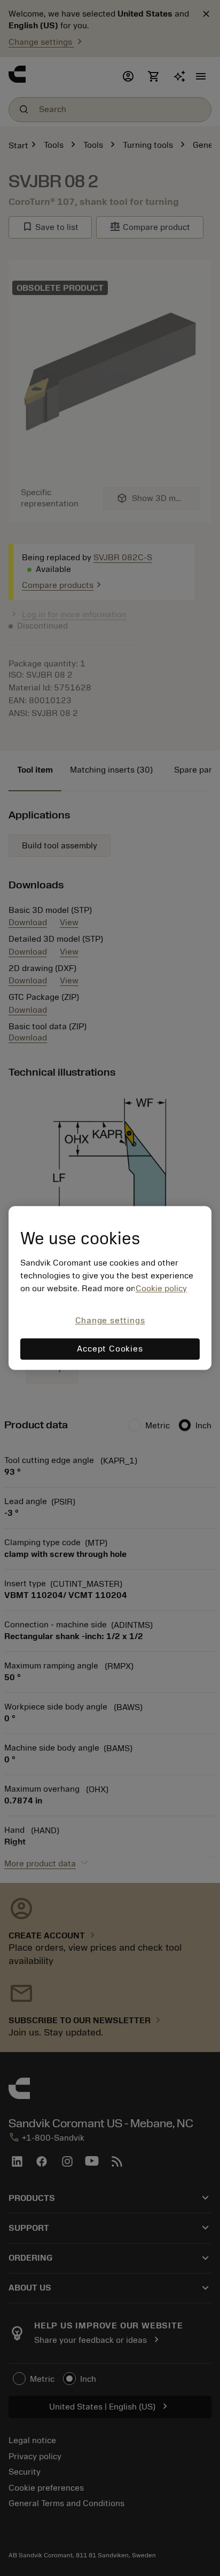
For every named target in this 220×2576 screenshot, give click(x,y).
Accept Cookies (110, 1349)
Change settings (110, 1321)
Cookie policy (161, 1289)
